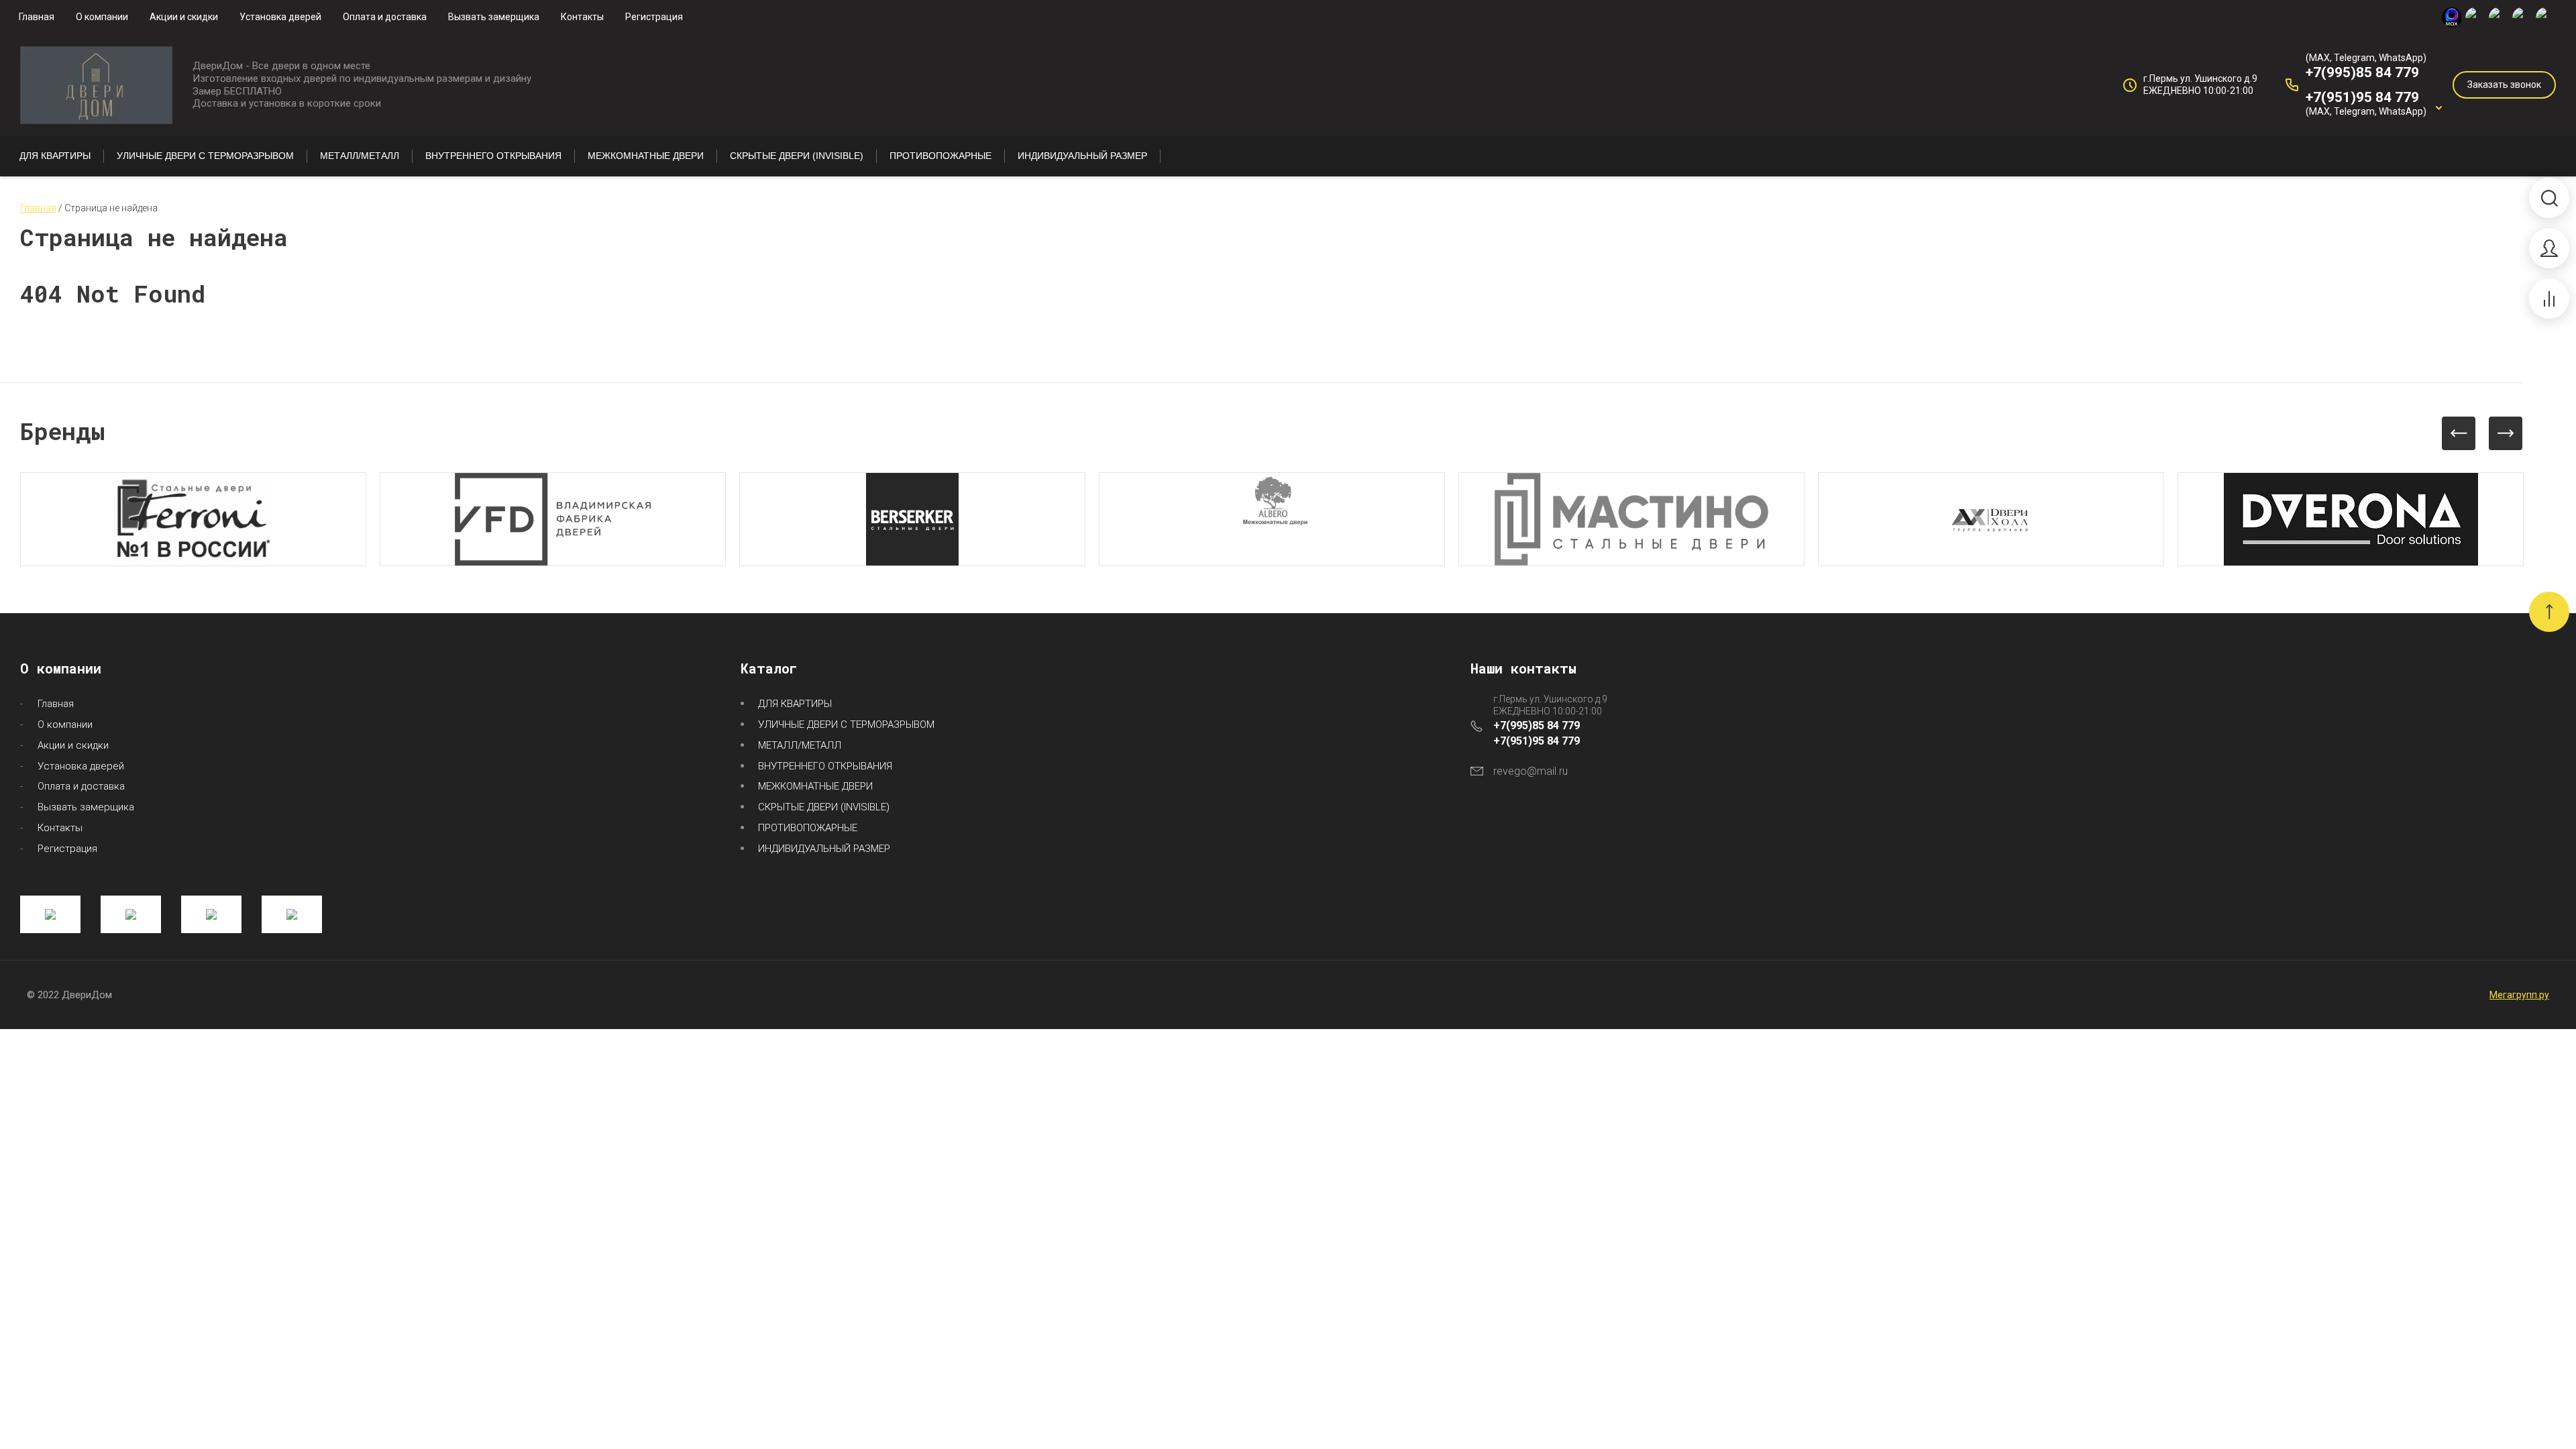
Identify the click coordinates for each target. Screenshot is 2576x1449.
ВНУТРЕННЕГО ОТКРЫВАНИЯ (825, 766)
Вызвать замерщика (494, 17)
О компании (102, 17)
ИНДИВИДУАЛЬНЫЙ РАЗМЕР (824, 849)
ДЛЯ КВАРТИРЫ (795, 704)
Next (2506, 433)
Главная (37, 17)
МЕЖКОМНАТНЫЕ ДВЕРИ (815, 786)
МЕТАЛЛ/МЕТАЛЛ (800, 745)
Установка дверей (280, 17)
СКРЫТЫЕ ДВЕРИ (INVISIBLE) (824, 807)
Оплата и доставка (385, 17)
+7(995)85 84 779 (2362, 72)
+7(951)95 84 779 (2362, 97)
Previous (2459, 433)
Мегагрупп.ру (2519, 995)
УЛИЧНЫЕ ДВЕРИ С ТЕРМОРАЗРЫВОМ (846, 724)
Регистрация (654, 17)
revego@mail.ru (1531, 771)
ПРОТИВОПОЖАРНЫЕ (808, 828)
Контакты (582, 17)
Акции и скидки (184, 17)
